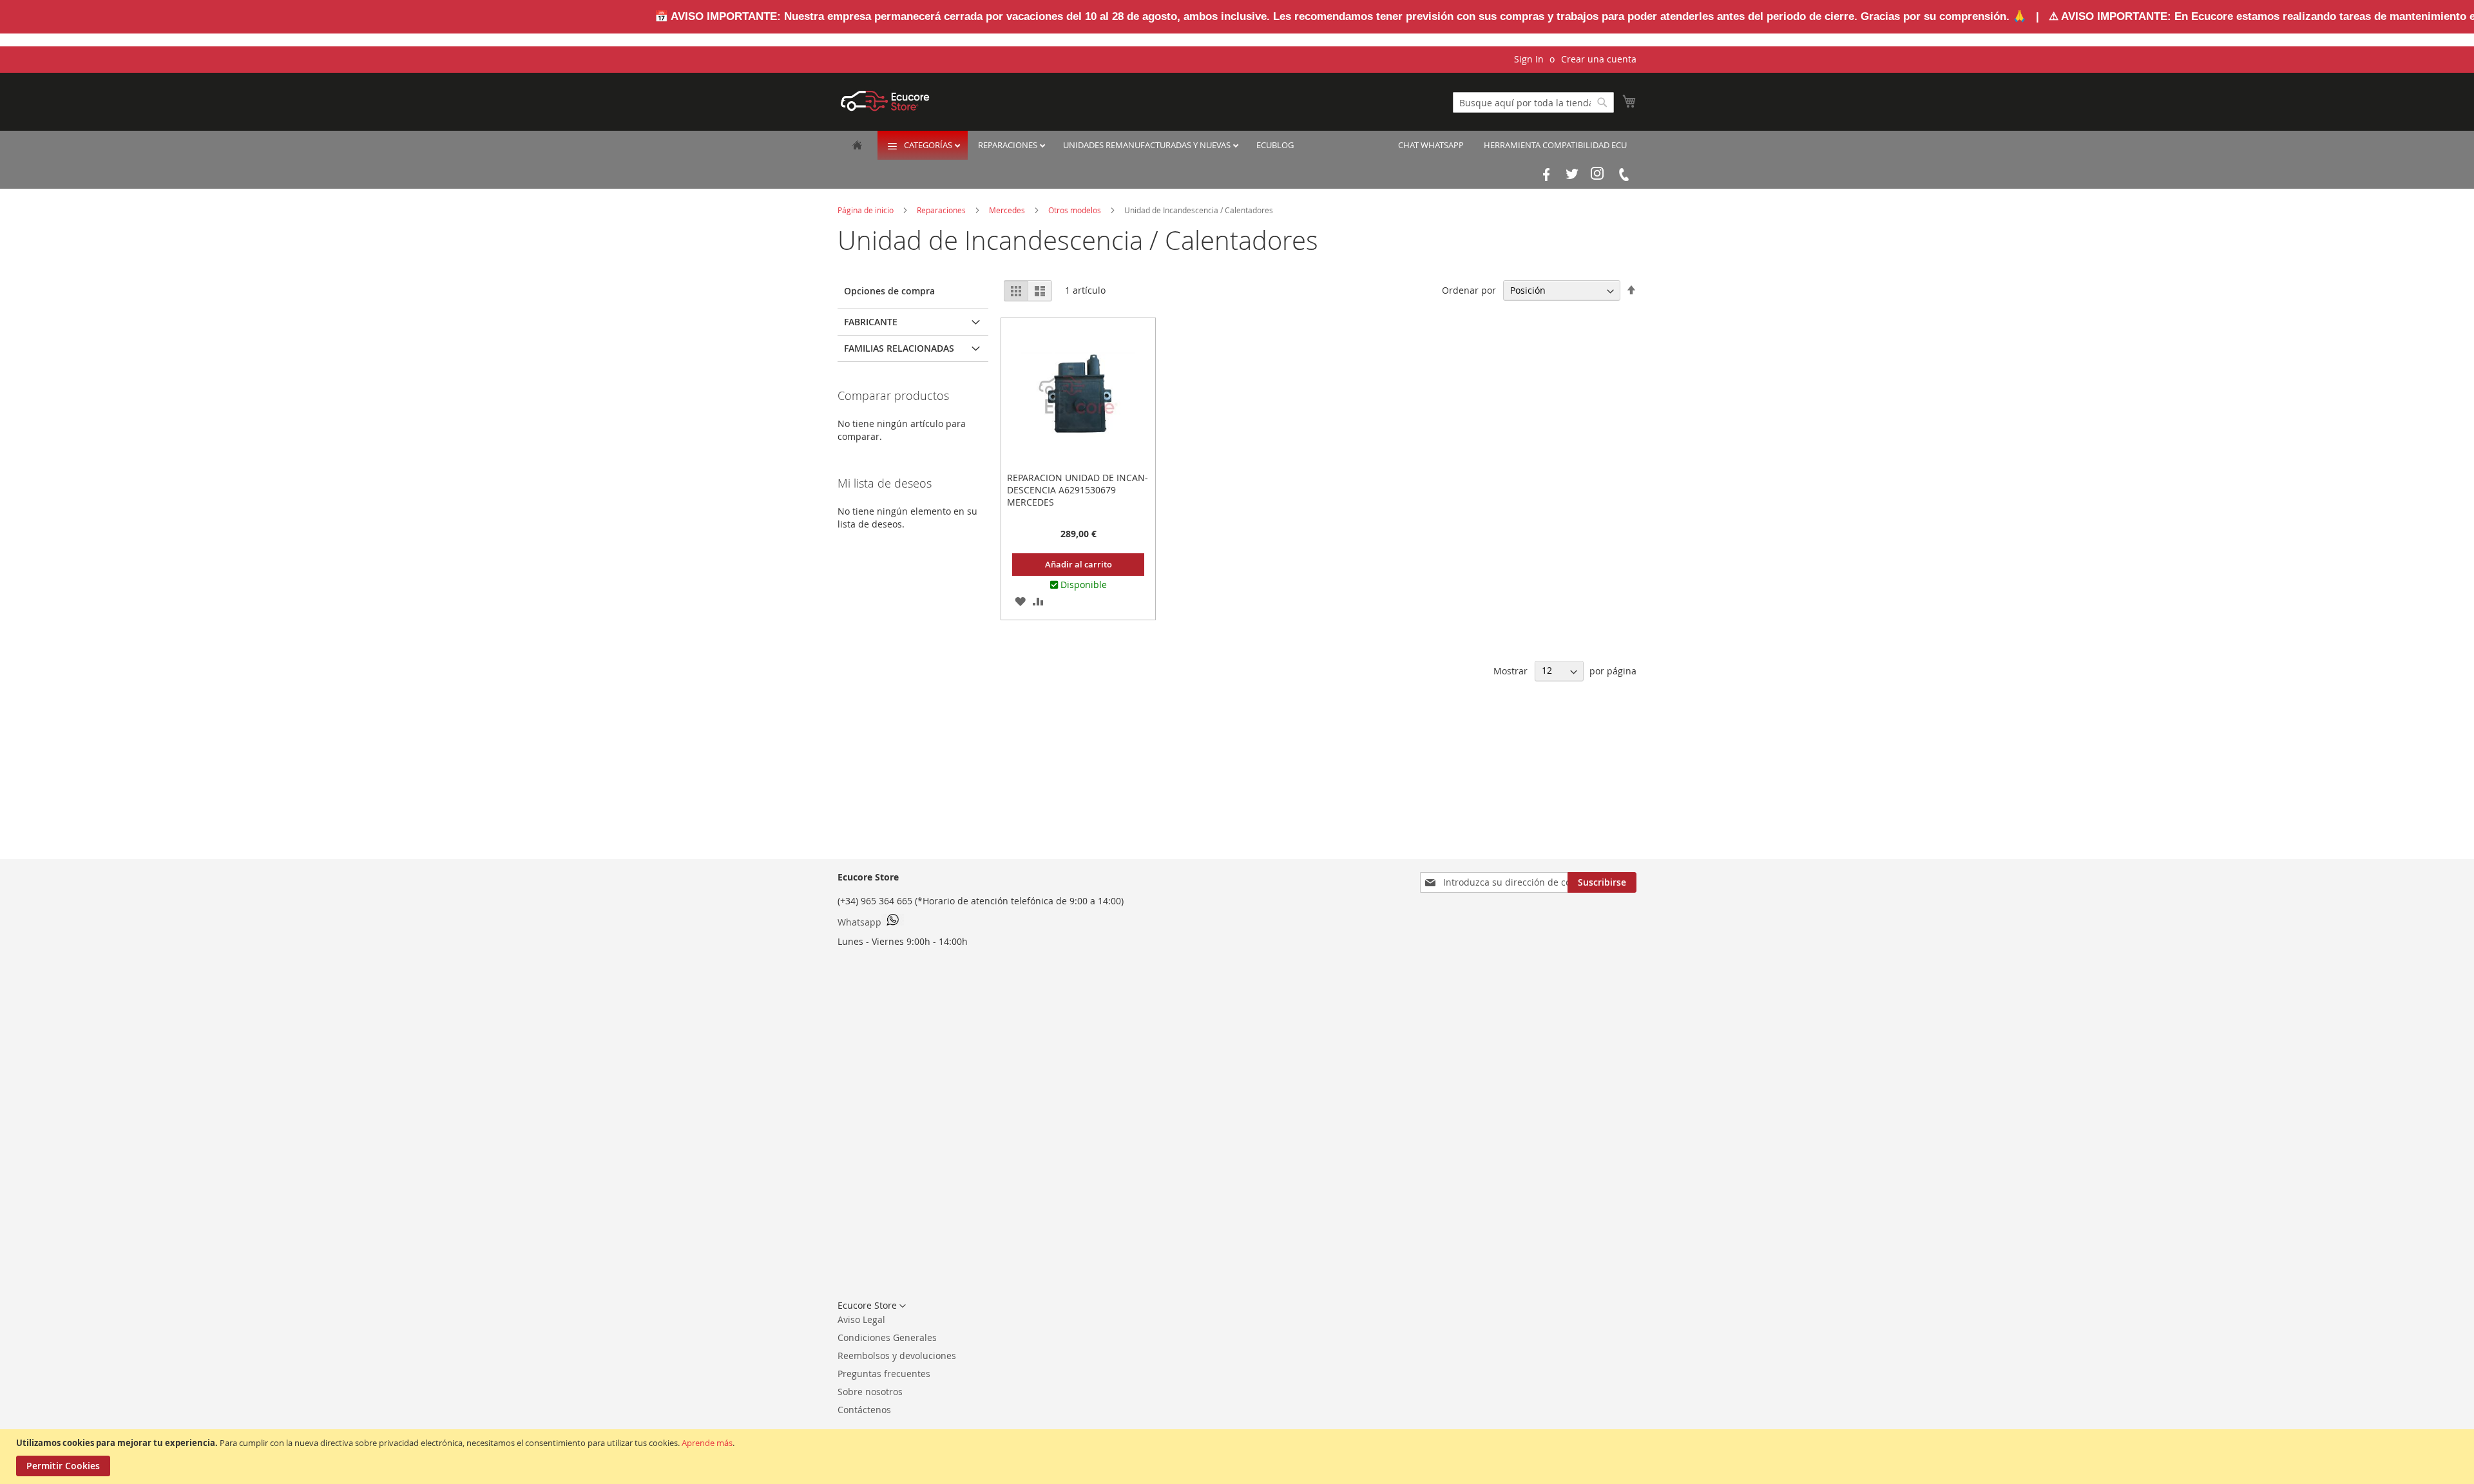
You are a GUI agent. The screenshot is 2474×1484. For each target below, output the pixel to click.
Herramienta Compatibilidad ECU (1555, 145)
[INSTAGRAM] (1598, 175)
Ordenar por (1469, 290)
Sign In (1529, 59)
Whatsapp (859, 922)
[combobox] (1533, 102)
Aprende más (707, 1443)
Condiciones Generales (887, 1337)
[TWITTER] (1572, 175)
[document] (1239, 1457)
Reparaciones (1009, 145)
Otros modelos (1076, 210)
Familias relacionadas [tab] (899, 348)
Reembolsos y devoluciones (897, 1356)
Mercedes (1008, 210)
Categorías (929, 145)
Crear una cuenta (1599, 59)
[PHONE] (1624, 175)
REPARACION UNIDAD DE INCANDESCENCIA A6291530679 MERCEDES (1078, 490)
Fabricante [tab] (871, 322)
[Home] (857, 146)
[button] (1020, 601)
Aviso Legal (861, 1319)
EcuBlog (1275, 145)
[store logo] (885, 101)
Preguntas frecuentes (884, 1374)
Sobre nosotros (870, 1392)
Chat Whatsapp (1431, 145)
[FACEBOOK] (1546, 175)
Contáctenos (864, 1410)
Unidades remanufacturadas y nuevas (1148, 145)
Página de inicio (867, 210)
